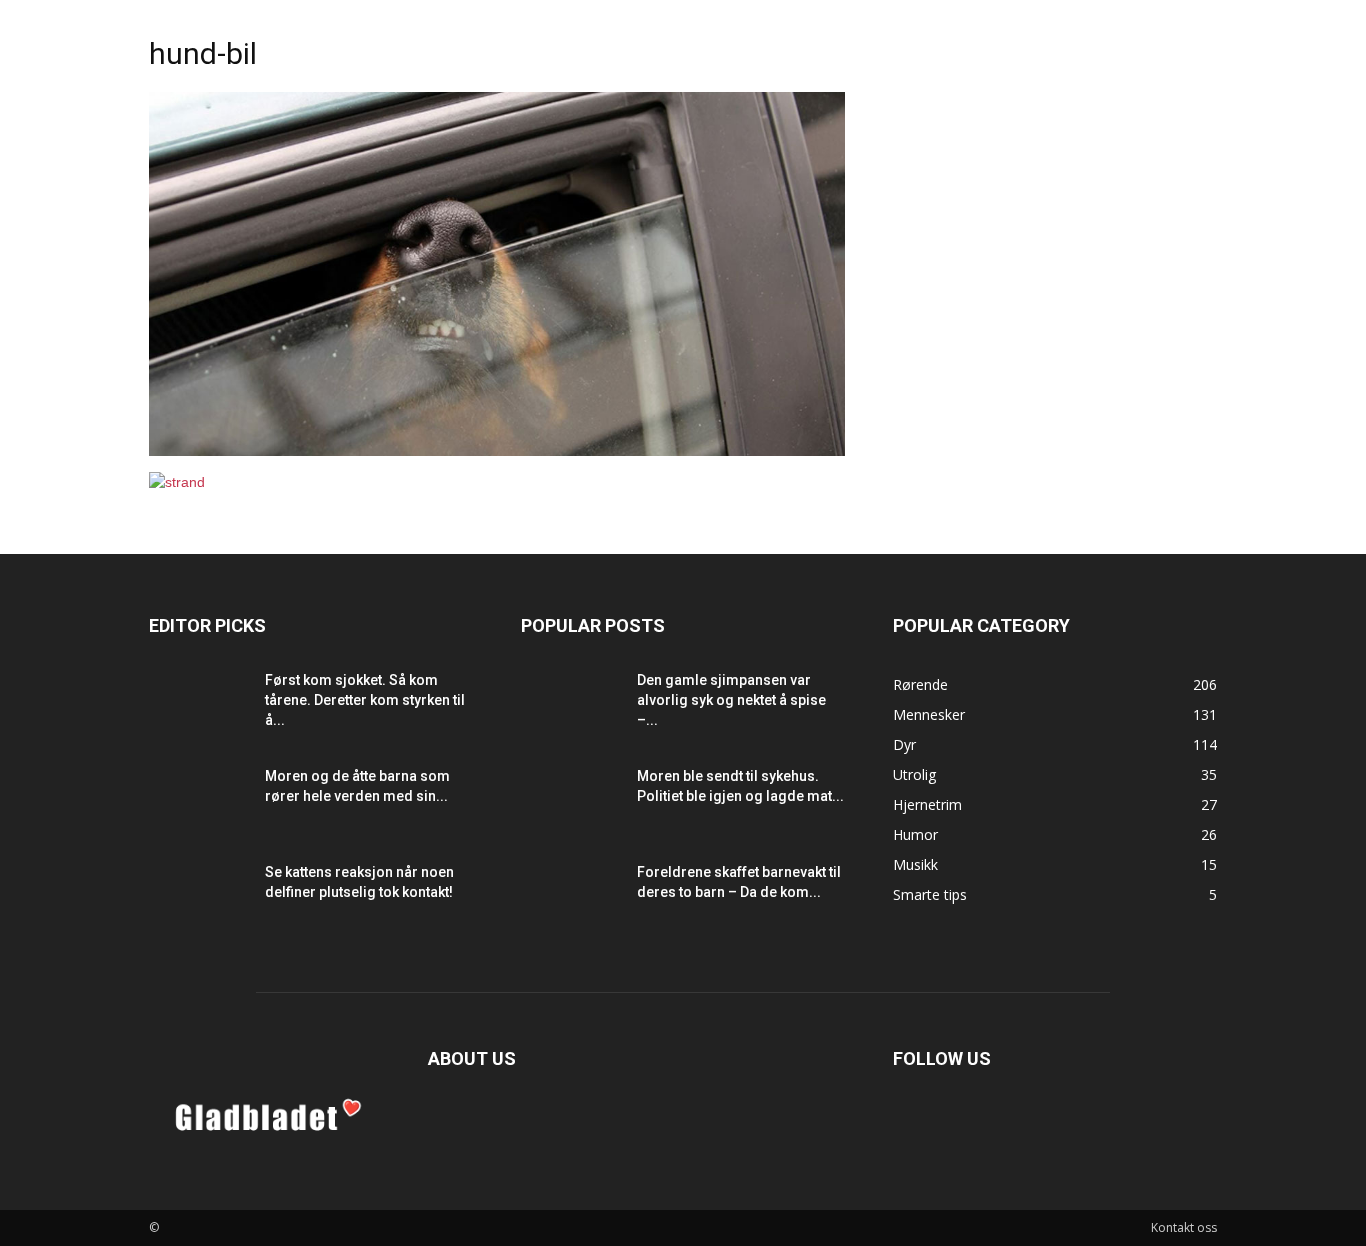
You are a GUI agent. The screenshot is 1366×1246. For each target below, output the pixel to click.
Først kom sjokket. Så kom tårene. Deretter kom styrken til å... (365, 700)
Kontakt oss (1184, 1227)
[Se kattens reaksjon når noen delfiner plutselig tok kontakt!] (199, 897)
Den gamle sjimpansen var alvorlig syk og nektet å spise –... (731, 700)
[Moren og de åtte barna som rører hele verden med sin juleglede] (199, 801)
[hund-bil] (497, 451)
